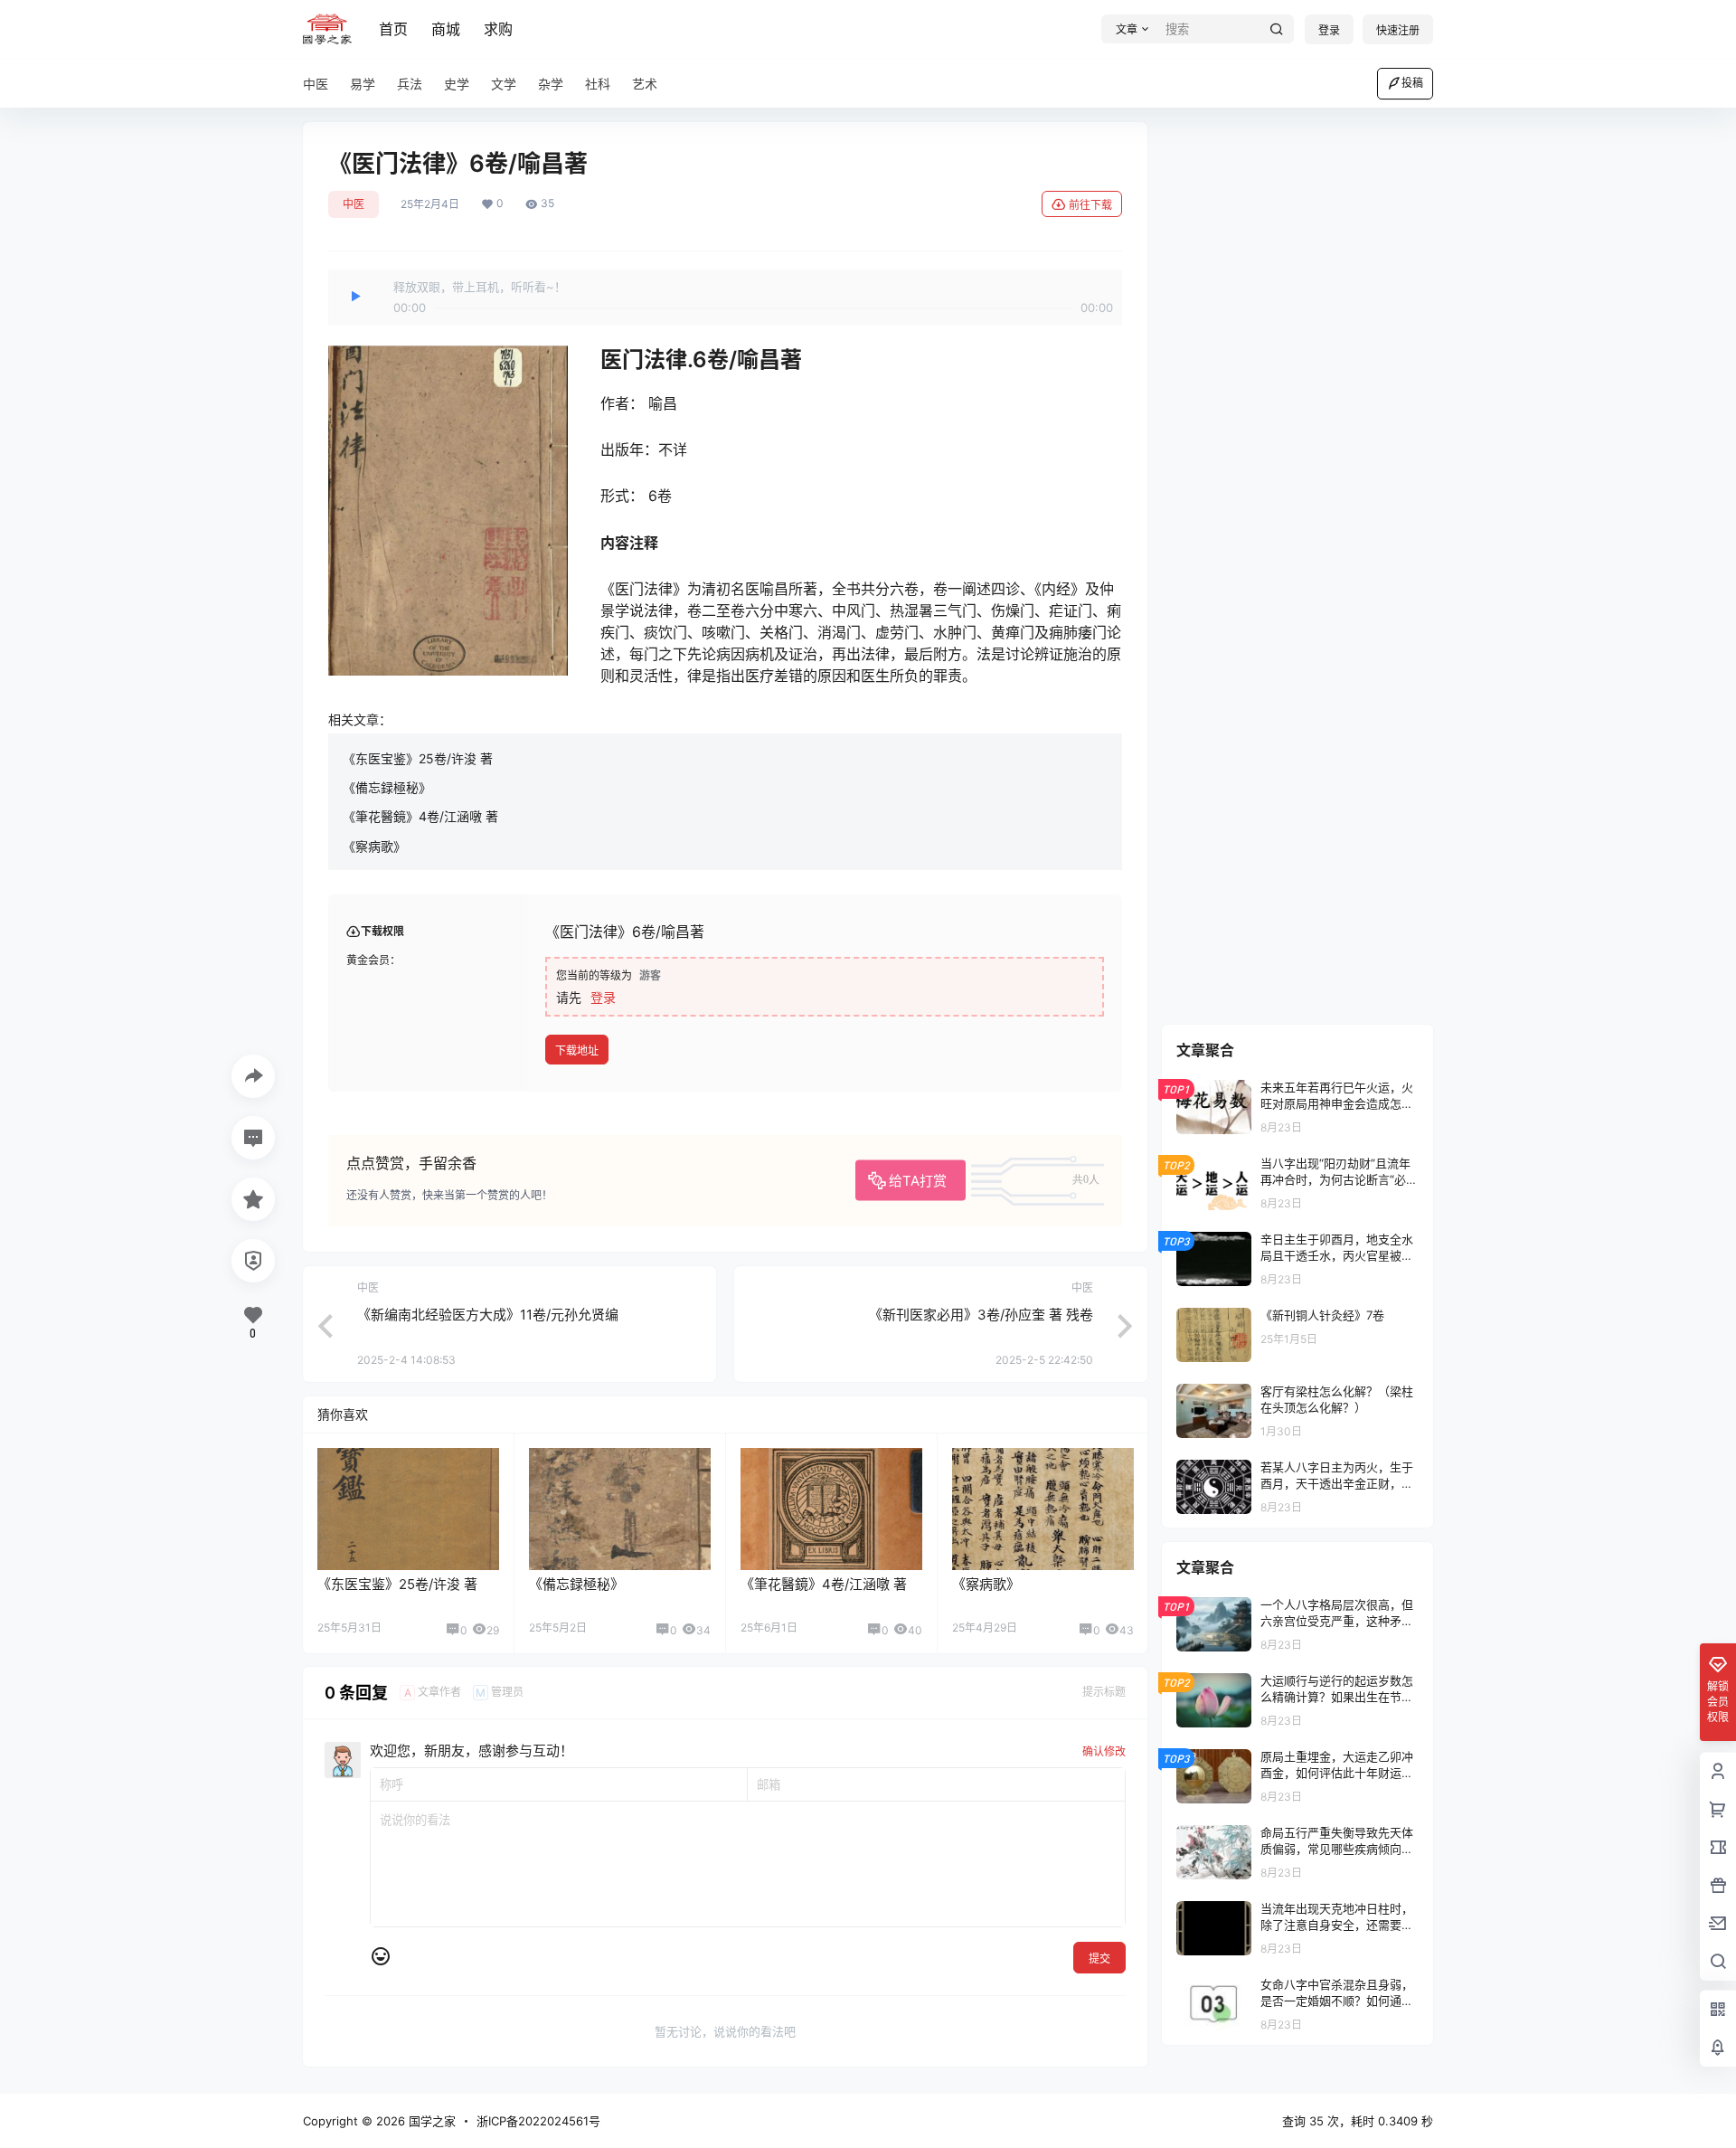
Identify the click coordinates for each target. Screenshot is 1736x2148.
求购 (498, 29)
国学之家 (430, 2121)
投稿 (1412, 83)
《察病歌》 (374, 846)
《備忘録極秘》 (387, 787)
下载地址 (577, 1050)
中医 (354, 204)
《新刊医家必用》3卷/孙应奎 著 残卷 (981, 1315)
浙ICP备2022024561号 (538, 2121)
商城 (446, 29)
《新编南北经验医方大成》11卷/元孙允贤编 (488, 1315)
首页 (393, 29)
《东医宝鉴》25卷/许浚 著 (418, 758)
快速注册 (1398, 30)
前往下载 (1090, 205)
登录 (1329, 30)
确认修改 (1104, 1751)
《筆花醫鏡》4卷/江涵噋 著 (420, 816)
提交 (1099, 1959)
